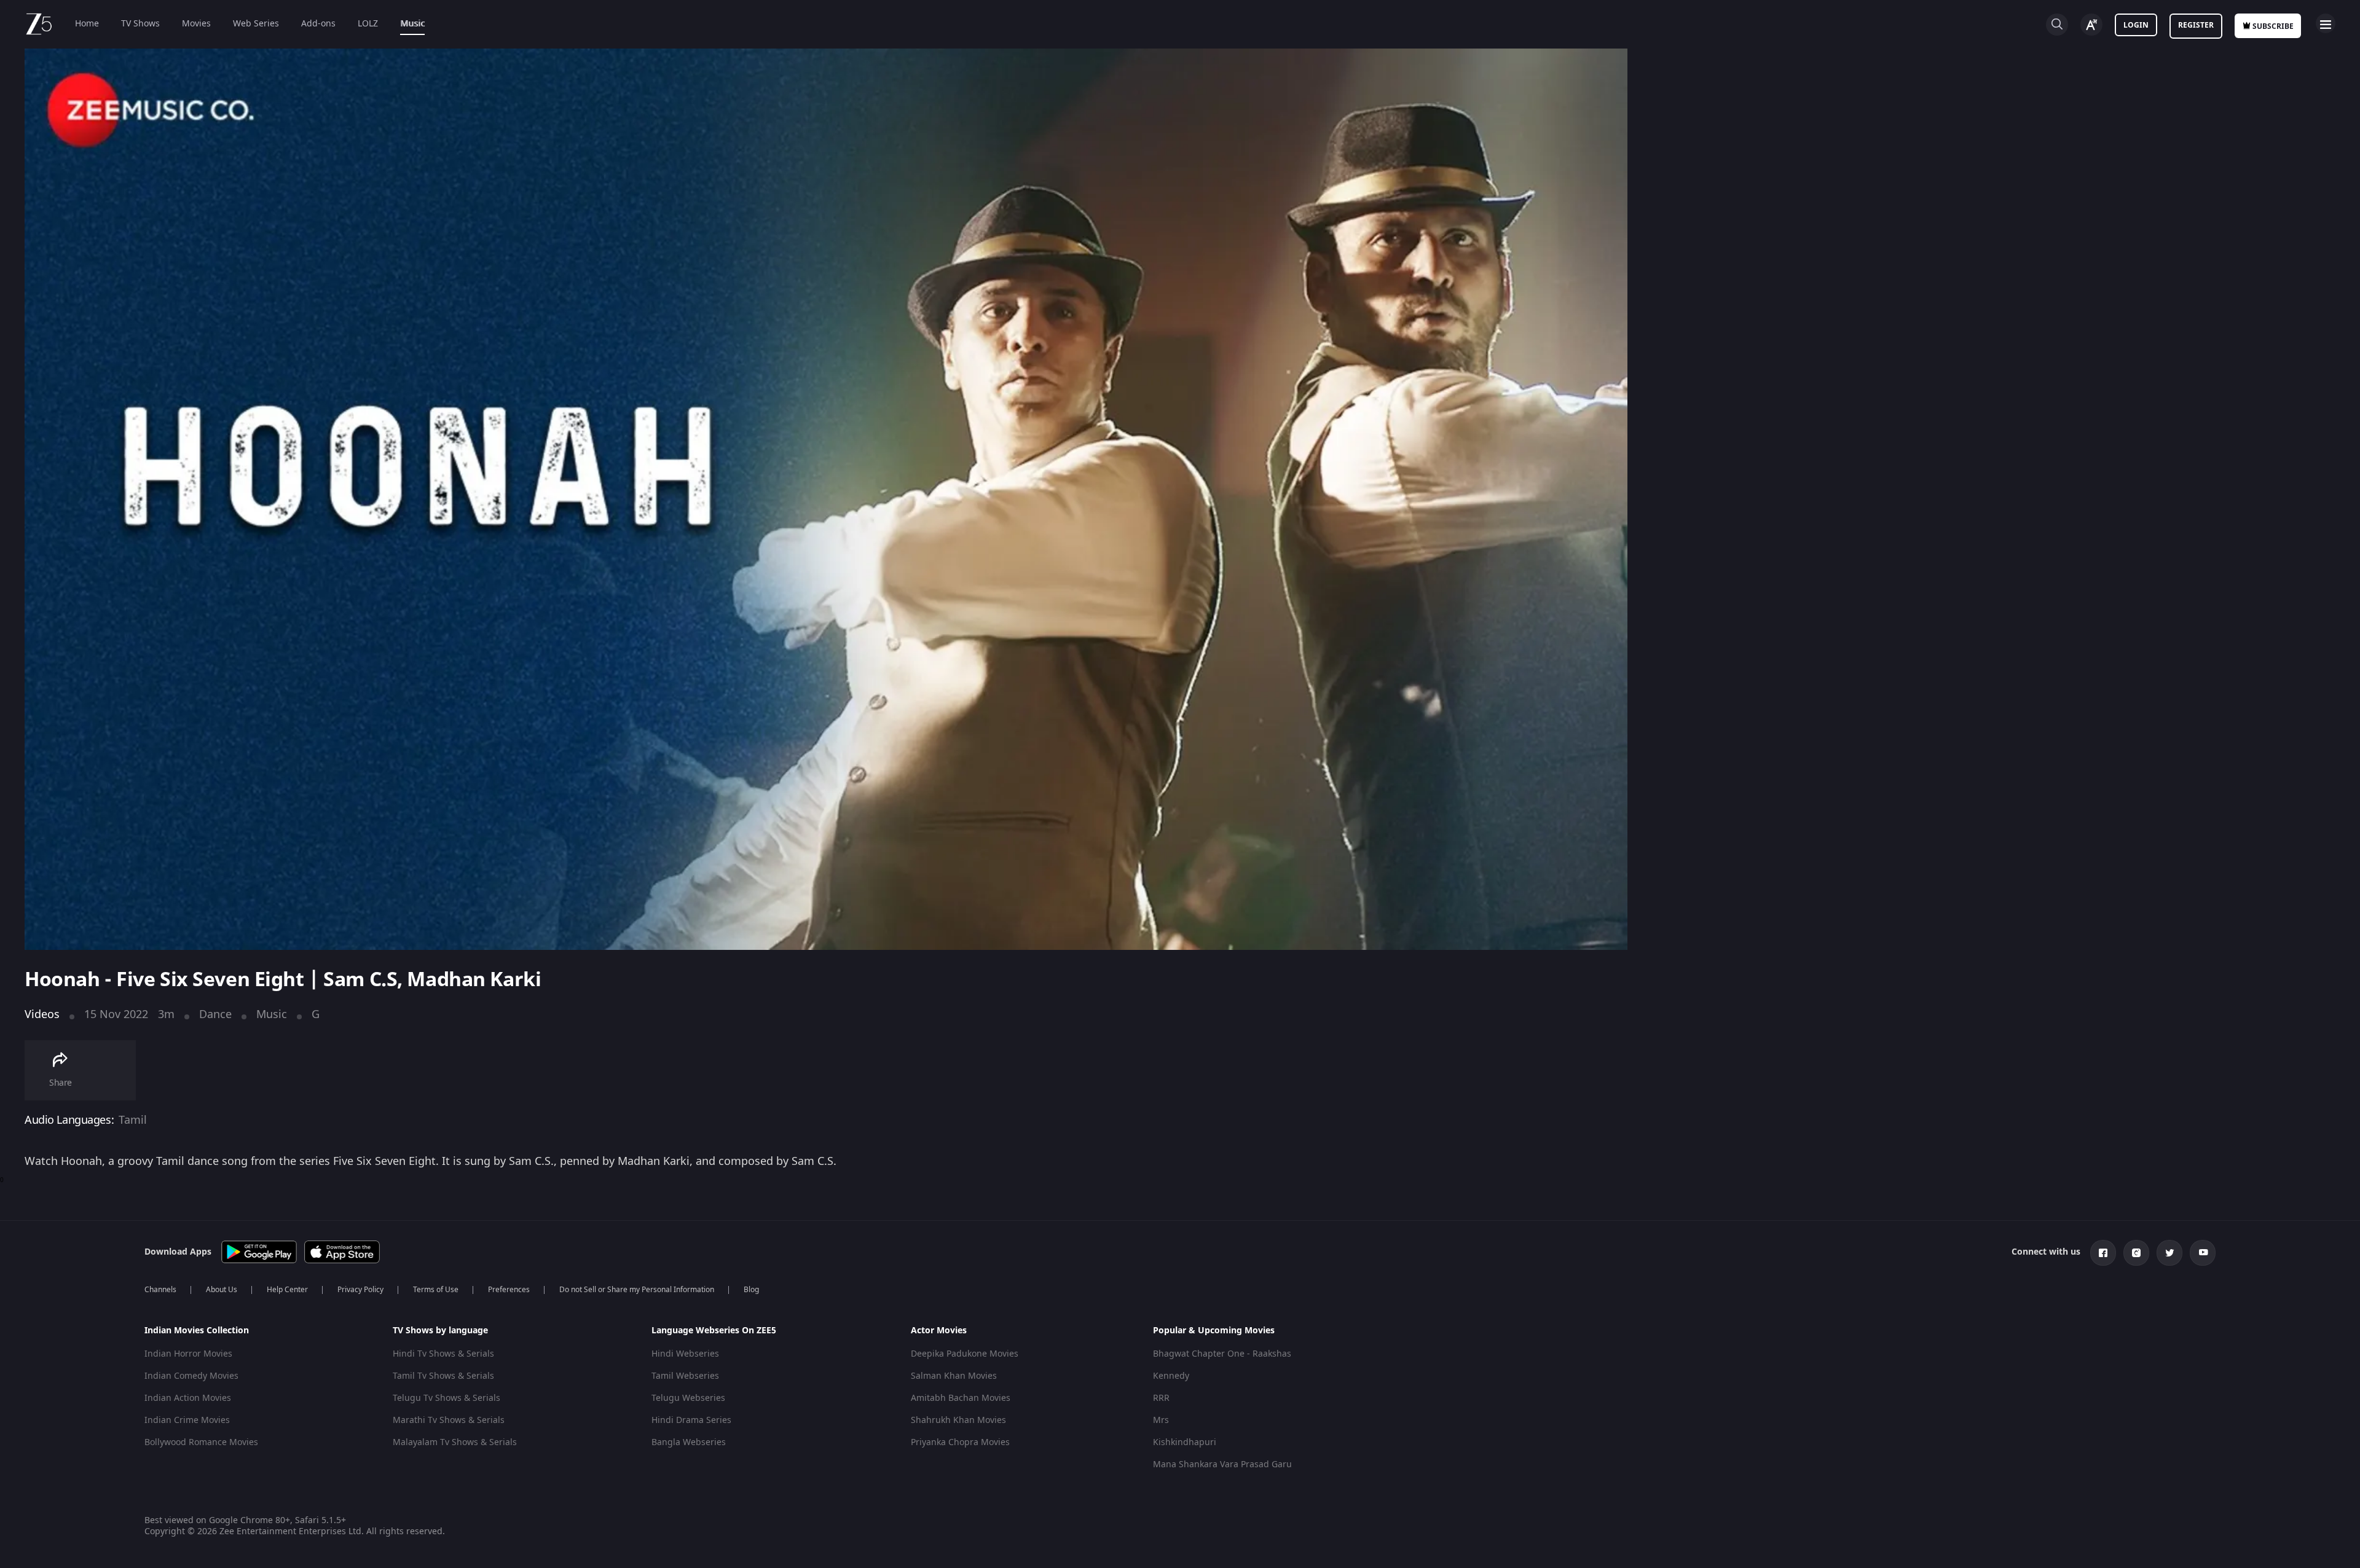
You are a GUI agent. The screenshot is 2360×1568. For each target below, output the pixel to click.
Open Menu (2326, 23)
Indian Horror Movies (188, 1354)
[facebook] (2103, 1253)
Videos (42, 1014)
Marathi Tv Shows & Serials (449, 1420)
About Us (222, 1290)
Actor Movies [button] (939, 1331)
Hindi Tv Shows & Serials (443, 1354)
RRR (1161, 1398)
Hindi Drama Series (691, 1420)
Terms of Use (436, 1290)
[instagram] (2136, 1253)
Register (2196, 25)
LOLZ (368, 24)
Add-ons (318, 24)
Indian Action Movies (188, 1398)
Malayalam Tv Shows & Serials (455, 1442)
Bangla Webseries (689, 1442)
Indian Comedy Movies (191, 1376)
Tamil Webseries (685, 1376)
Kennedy (1171, 1376)
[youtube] (2203, 1253)
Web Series (256, 24)
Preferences (509, 1290)
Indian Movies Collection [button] (197, 1331)
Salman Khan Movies (954, 1376)
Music (412, 24)
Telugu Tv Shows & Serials (446, 1398)
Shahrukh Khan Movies (958, 1420)
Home (87, 24)
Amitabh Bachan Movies (961, 1398)
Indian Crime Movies (187, 1420)
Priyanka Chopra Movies (960, 1442)
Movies (196, 24)
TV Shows (140, 24)
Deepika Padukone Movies (965, 1354)
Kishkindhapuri (1185, 1442)
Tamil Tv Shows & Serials (443, 1376)
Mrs (1161, 1420)
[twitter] (2169, 1253)
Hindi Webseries (685, 1354)
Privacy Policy (360, 1290)
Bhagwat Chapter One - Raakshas (1222, 1354)
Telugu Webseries (688, 1398)
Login (2136, 25)
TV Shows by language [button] (440, 1331)
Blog (751, 1290)
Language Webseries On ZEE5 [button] (714, 1331)
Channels (160, 1290)
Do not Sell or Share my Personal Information (637, 1290)
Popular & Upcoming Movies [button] (1214, 1331)
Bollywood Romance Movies (201, 1442)
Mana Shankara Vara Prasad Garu (1222, 1464)
